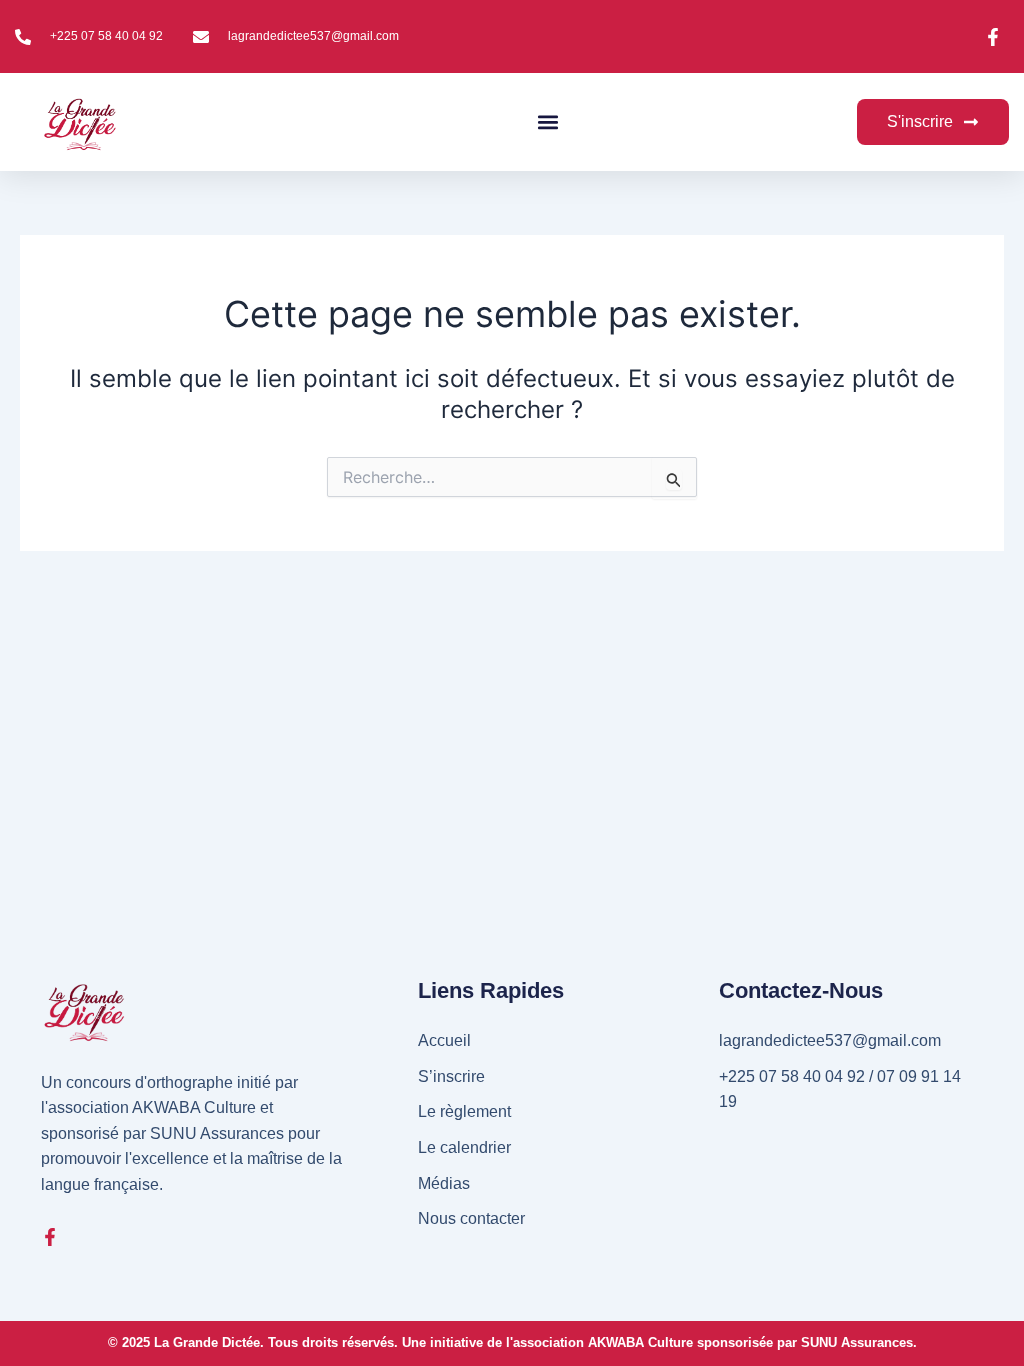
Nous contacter (471, 1218)
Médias (444, 1183)
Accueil (444, 1040)
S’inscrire (451, 1076)
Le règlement (464, 1111)
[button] (547, 122)
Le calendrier (464, 1147)
